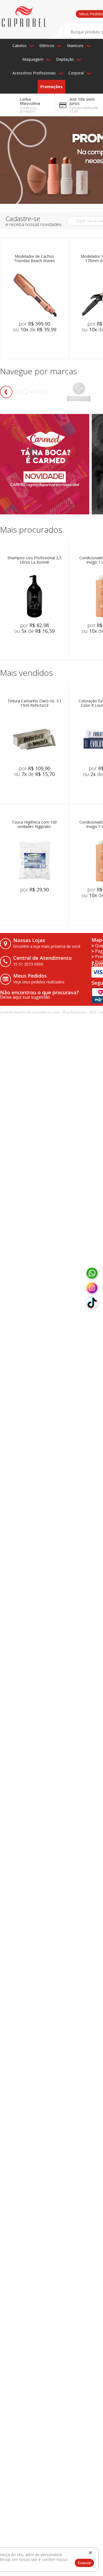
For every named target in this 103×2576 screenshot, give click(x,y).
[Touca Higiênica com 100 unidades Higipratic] (34, 860)
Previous (6, 392)
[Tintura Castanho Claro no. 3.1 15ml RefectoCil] (34, 739)
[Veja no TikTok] (92, 1303)
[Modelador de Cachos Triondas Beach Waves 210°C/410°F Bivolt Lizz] (35, 295)
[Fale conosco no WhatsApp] (92, 1273)
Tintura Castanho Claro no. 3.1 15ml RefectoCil (34, 703)
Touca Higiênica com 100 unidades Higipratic (34, 825)
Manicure (75, 46)
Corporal (76, 73)
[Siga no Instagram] (92, 1288)
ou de (35, 329)
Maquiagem (33, 59)
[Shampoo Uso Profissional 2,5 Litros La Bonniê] (34, 596)
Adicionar (42, 342)
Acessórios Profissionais (34, 73)
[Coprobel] (24, 17)
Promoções (51, 87)
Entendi (84, 2563)
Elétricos (47, 46)
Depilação (65, 59)
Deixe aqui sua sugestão (25, 997)
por (34, 324)
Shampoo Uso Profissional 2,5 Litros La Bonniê (34, 560)
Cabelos (20, 46)
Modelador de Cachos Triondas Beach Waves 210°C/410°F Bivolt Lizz (35, 259)
